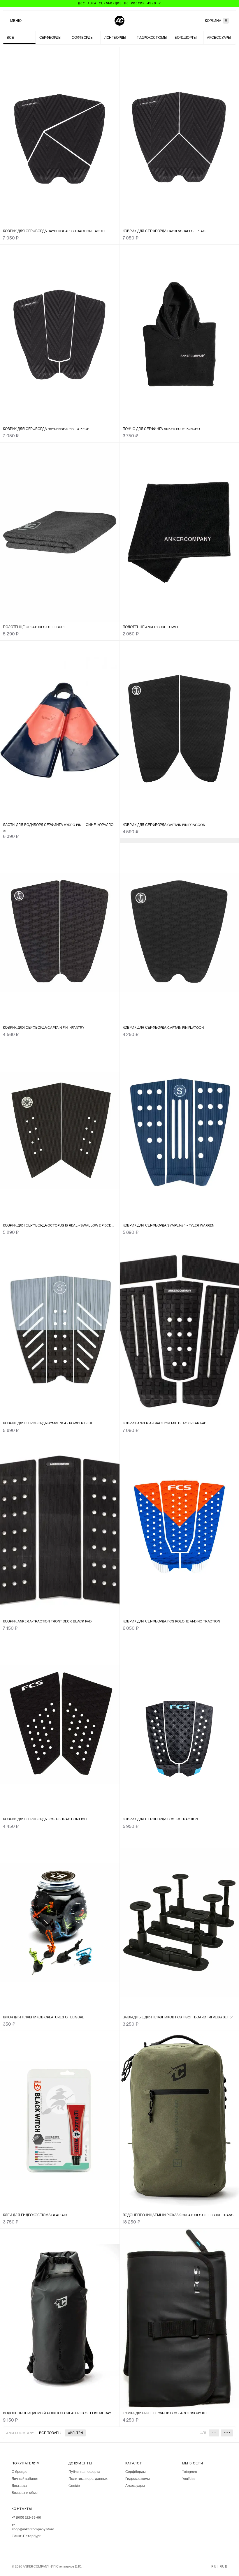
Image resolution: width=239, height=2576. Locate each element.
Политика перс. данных (88, 2479)
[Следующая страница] (227, 2433)
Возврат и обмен (26, 2493)
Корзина (216, 21)
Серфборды (136, 2472)
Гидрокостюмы (138, 2479)
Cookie (74, 2486)
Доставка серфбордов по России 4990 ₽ (119, 3)
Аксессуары (135, 2486)
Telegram (190, 2472)
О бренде (20, 2472)
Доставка (19, 2486)
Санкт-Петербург (26, 2536)
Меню (16, 21)
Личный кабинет (25, 2479)
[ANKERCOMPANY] (119, 21)
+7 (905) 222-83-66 (26, 2517)
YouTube (189, 2479)
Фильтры (75, 2433)
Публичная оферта (84, 2472)
